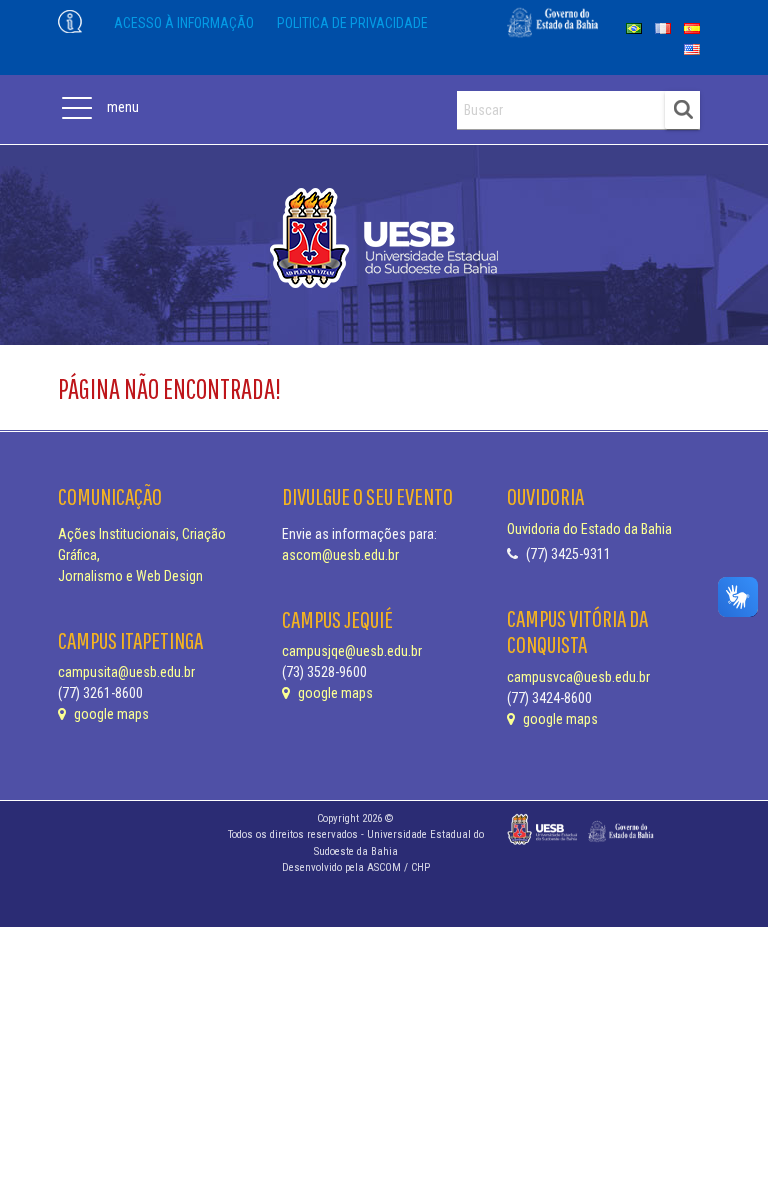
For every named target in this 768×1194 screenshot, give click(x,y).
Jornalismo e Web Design (130, 576)
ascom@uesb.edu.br (340, 555)
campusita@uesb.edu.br (126, 672)
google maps (110, 714)
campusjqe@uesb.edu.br (352, 651)
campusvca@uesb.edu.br (578, 677)
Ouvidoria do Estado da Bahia (589, 529)
